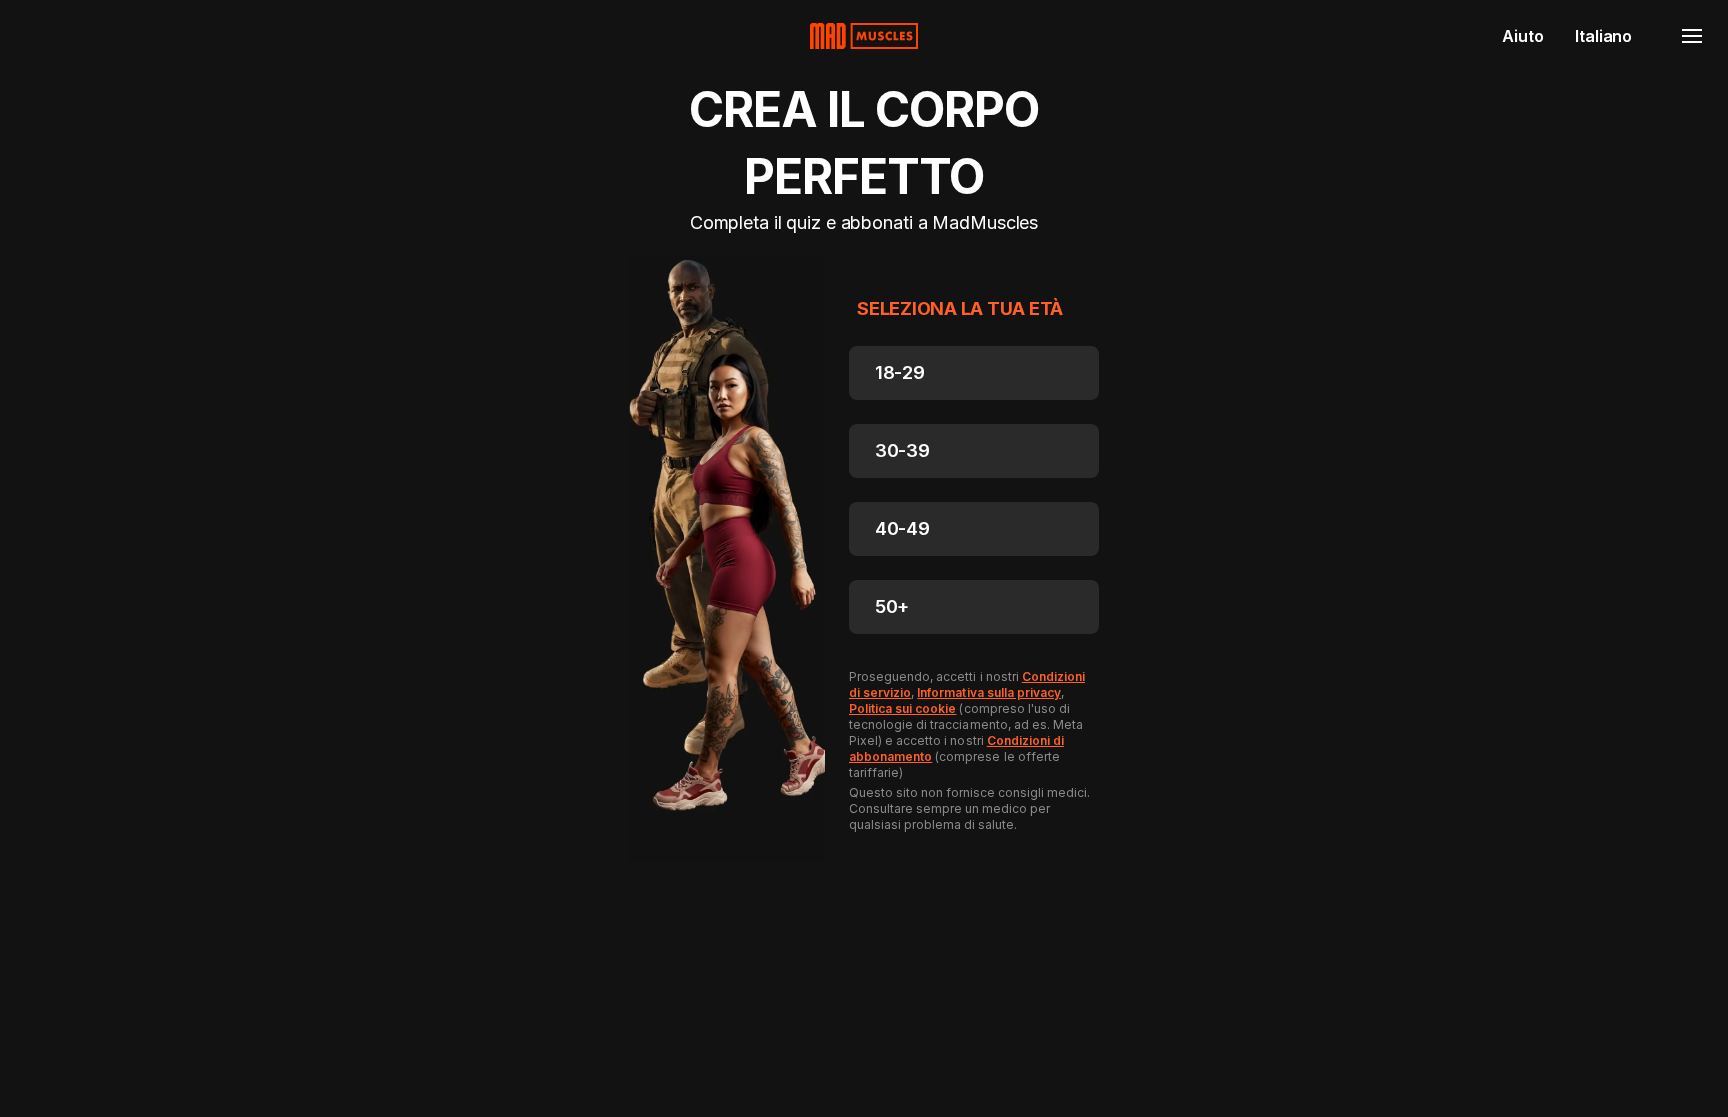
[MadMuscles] (864, 36)
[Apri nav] (1692, 36)
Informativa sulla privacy (989, 692)
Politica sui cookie (902, 708)
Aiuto (1522, 36)
